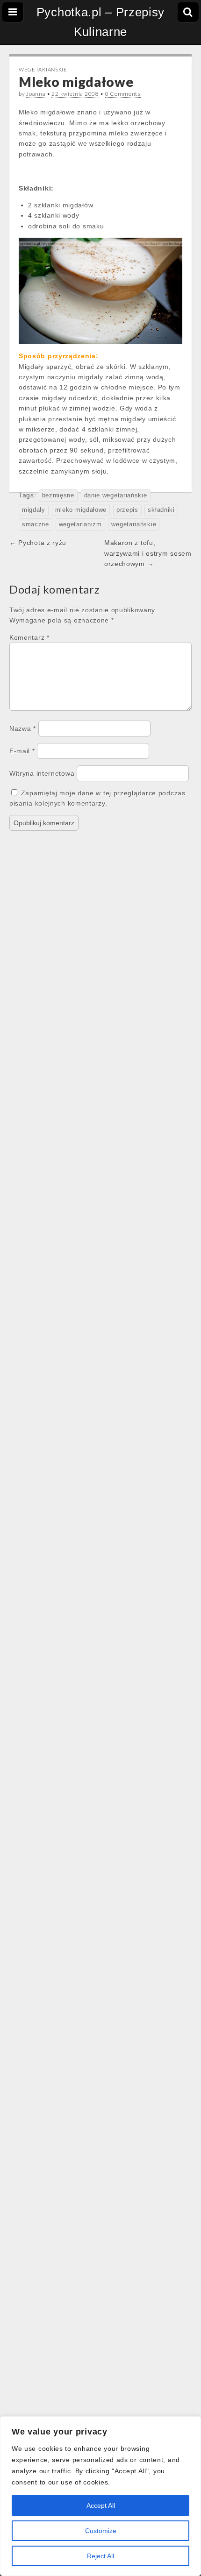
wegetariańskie (134, 524)
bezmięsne (58, 495)
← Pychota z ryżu (38, 543)
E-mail (22, 751)
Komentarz (29, 637)
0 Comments (123, 94)
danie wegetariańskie (116, 495)
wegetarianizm (80, 524)
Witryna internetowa (42, 773)
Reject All (100, 2556)
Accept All (101, 2505)
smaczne (36, 524)
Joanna (36, 94)
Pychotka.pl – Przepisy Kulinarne (100, 22)
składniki (161, 510)
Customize (101, 2531)
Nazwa (23, 729)
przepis (127, 510)
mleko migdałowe (81, 510)
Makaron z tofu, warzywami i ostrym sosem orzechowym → (148, 553)
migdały (34, 510)
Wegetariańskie (43, 69)
